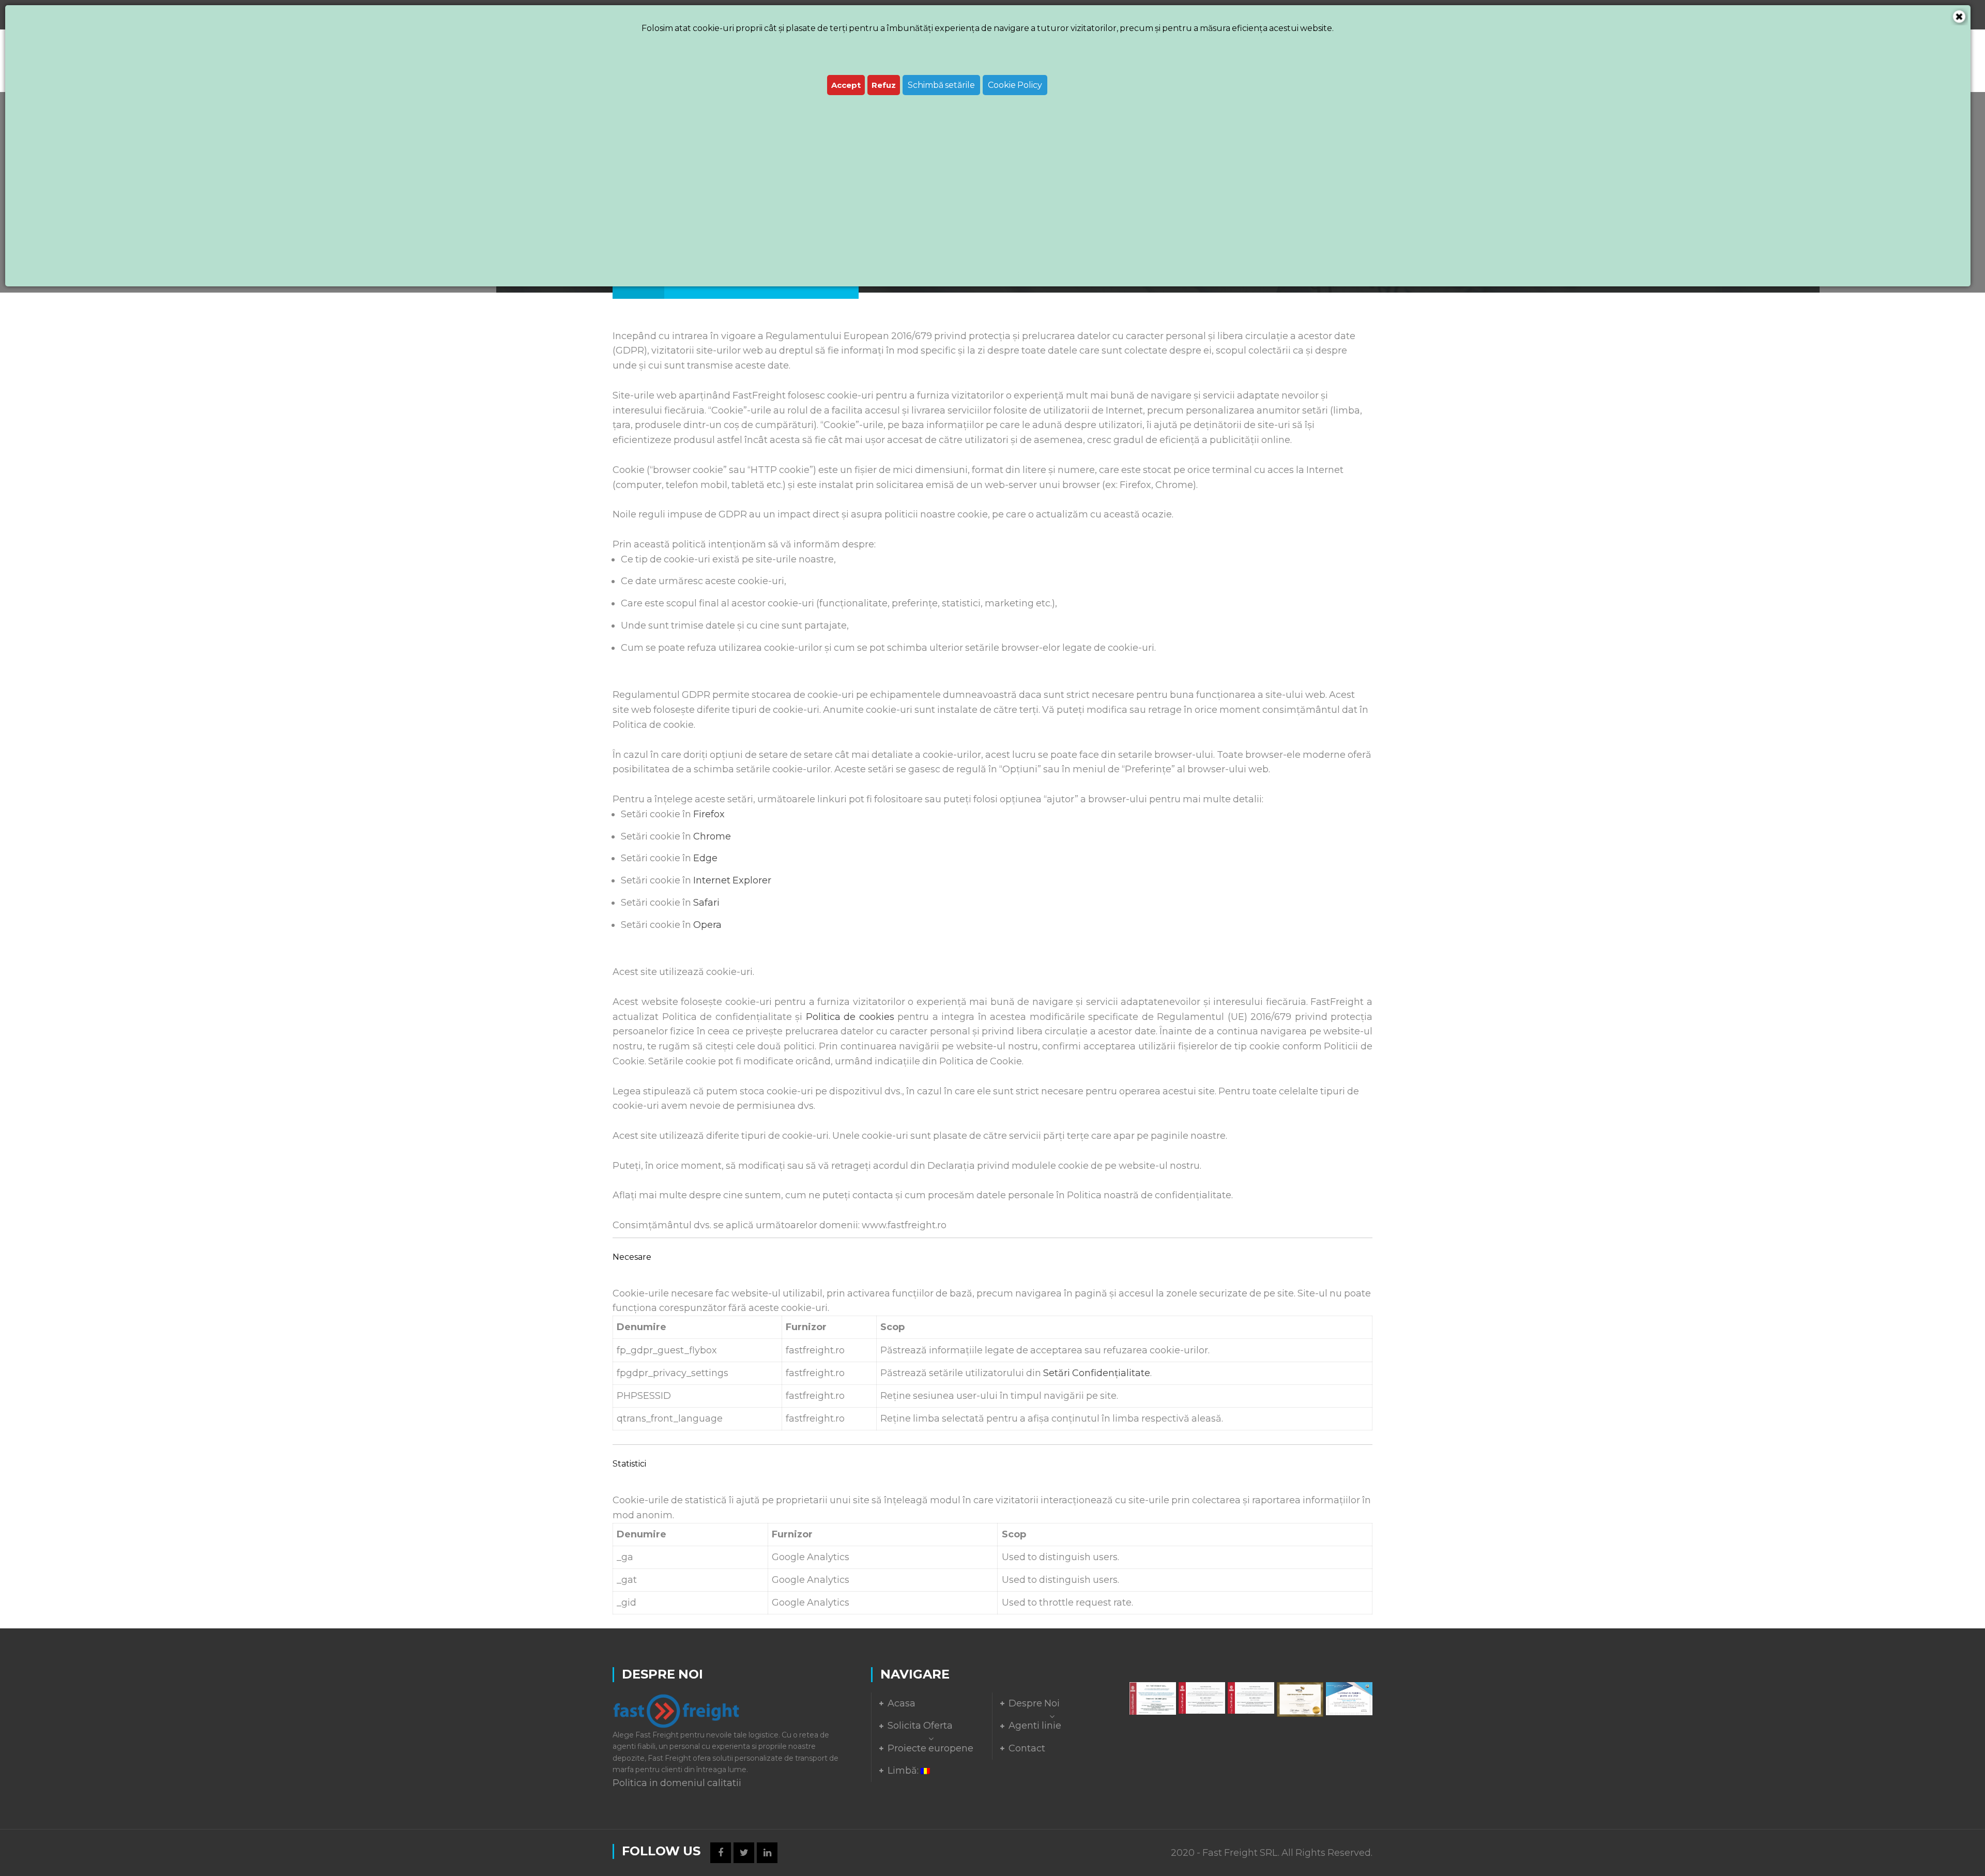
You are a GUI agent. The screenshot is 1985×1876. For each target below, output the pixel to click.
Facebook (721, 1853)
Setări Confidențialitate (1097, 1373)
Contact (1027, 1748)
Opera (707, 925)
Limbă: (904, 1771)
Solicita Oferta (920, 1726)
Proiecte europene (930, 1748)
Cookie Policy (1015, 85)
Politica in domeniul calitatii (677, 1783)
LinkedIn (767, 1853)
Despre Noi (1034, 1703)
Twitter (744, 1853)
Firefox (709, 814)
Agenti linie (1035, 1726)
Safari (706, 903)
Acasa (902, 1703)
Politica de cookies (850, 1017)
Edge (705, 858)
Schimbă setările (941, 85)
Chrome (712, 836)
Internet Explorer (732, 880)
